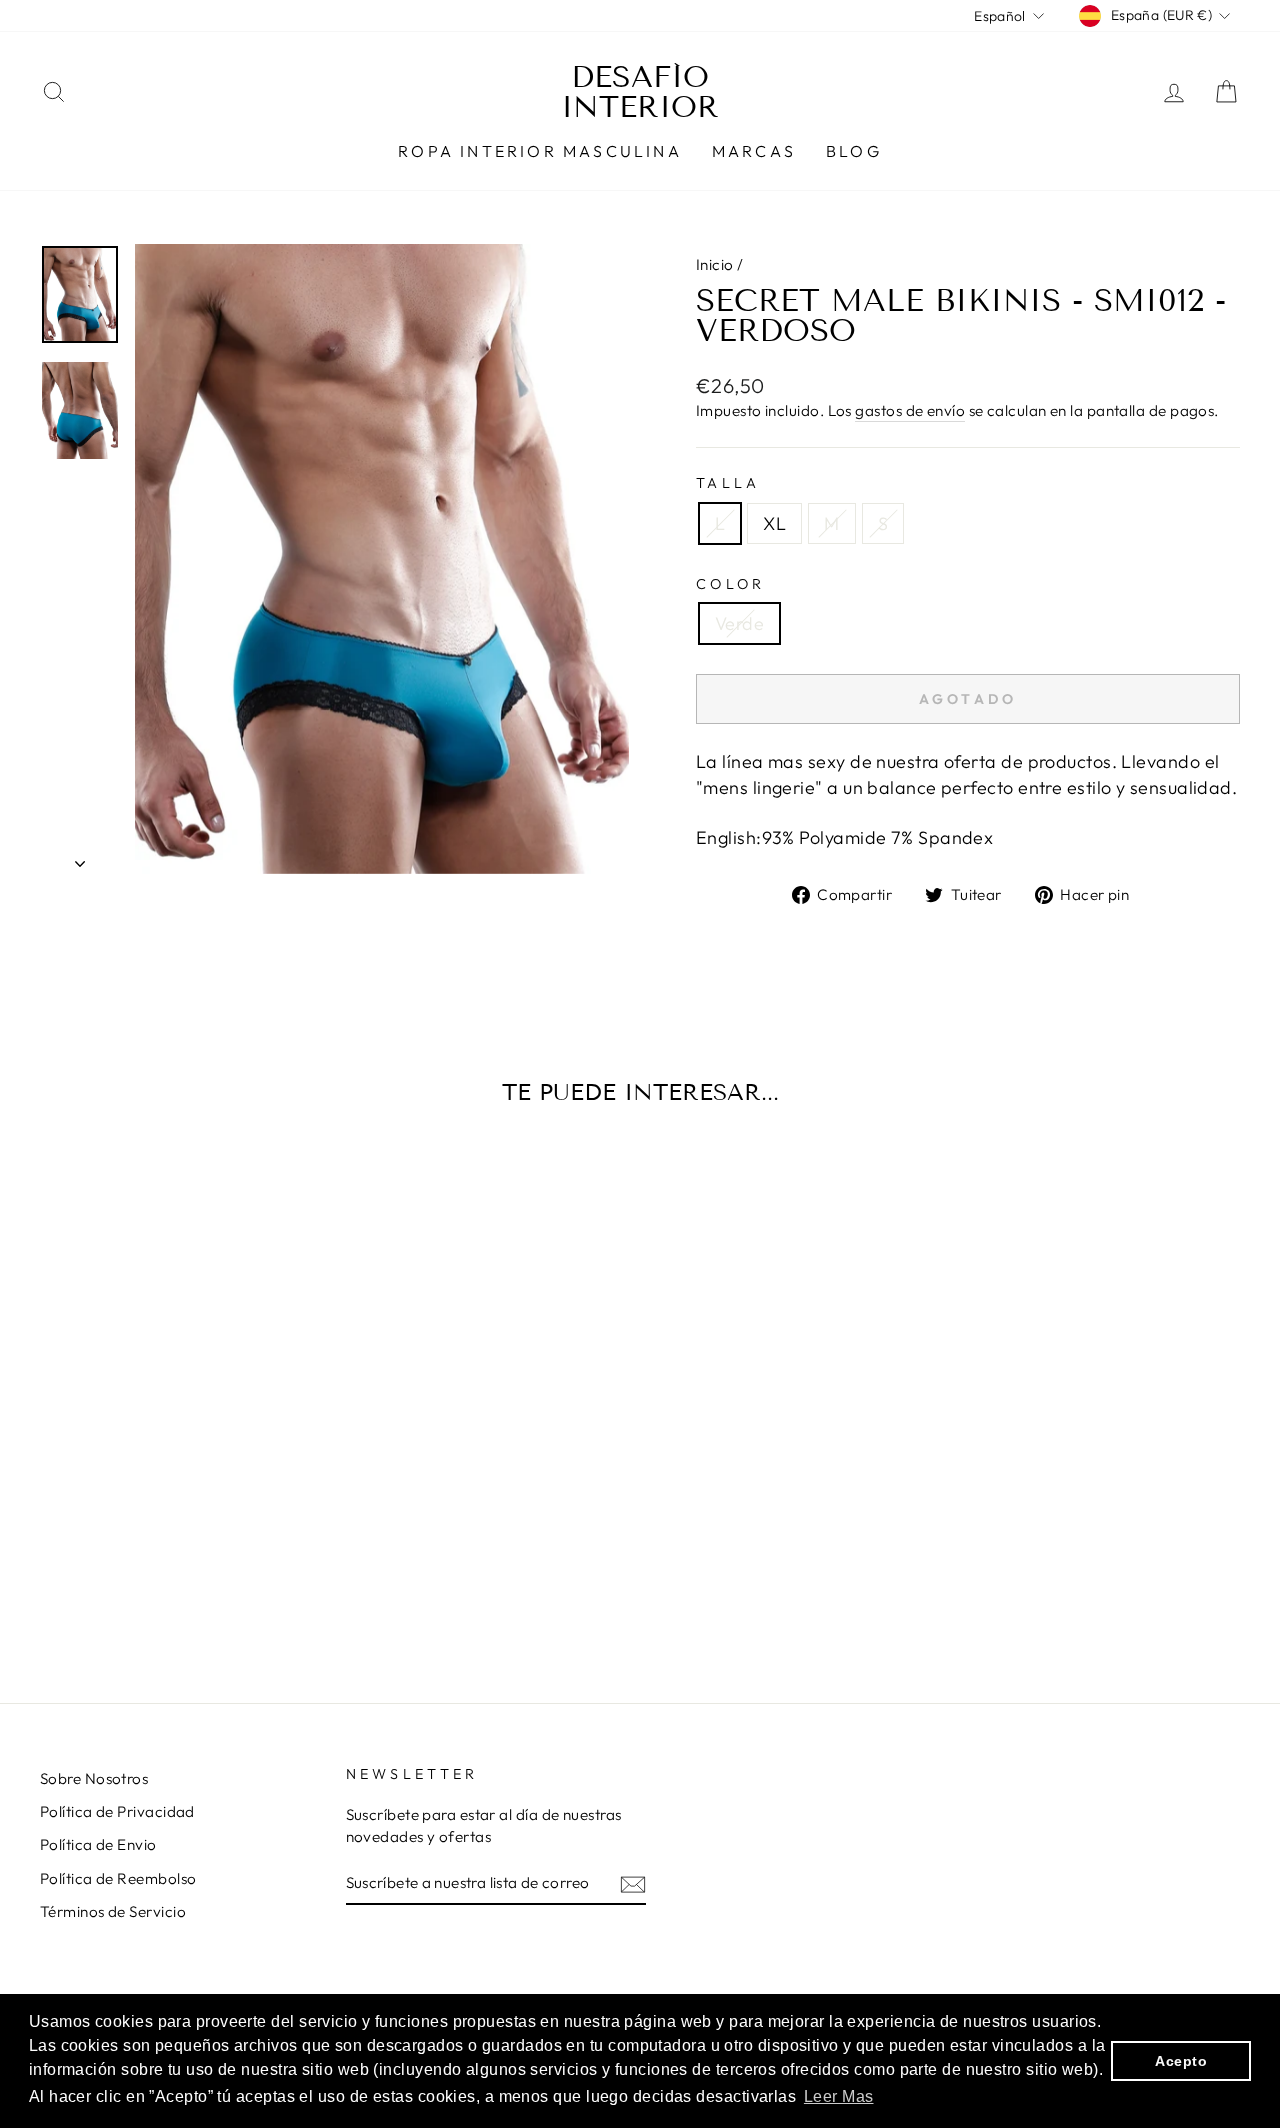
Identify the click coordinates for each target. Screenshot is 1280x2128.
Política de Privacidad (117, 1811)
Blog (854, 151)
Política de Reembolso (118, 1878)
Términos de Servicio (113, 1911)
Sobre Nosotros (94, 1778)
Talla (728, 483)
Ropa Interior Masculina (540, 151)
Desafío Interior (640, 92)
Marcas (754, 151)
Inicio (715, 264)
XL (774, 523)
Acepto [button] (1181, 2061)
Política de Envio (98, 1844)
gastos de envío (910, 410)
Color (731, 584)
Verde (739, 623)
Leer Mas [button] (839, 2096)
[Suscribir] (633, 1883)
